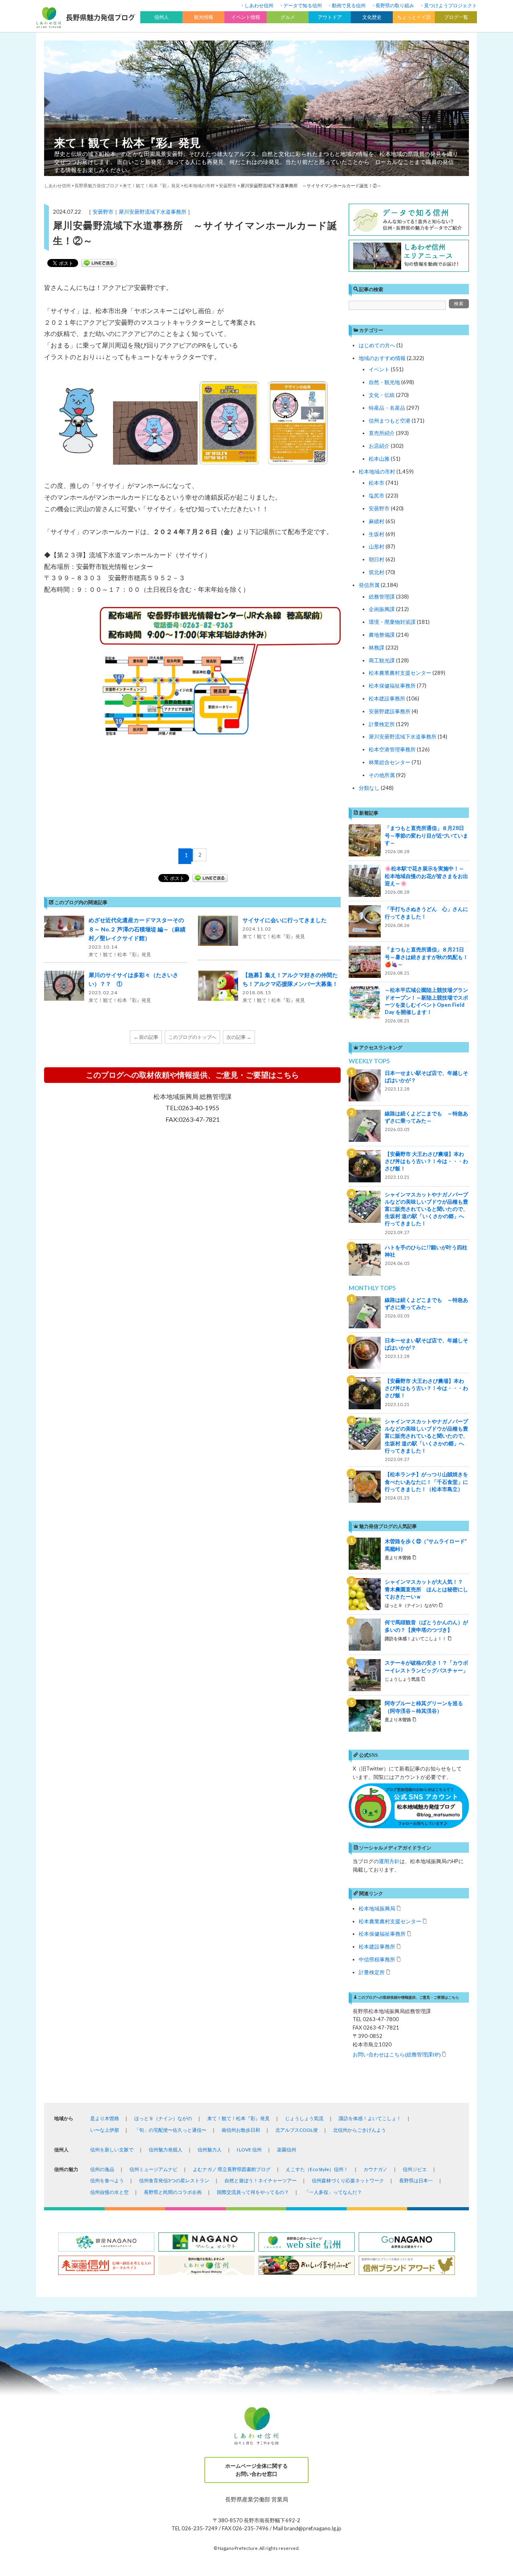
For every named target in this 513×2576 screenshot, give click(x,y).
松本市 (377, 483)
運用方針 (389, 1861)
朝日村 (377, 559)
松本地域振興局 (377, 1908)
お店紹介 (379, 446)
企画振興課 (382, 609)
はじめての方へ (377, 345)
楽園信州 (287, 2150)
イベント (379, 369)
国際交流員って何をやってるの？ (253, 2192)
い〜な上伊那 (105, 2130)
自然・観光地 (384, 382)
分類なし (369, 788)
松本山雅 (379, 459)
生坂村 (377, 534)
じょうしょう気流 (304, 2118)
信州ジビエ (415, 2169)
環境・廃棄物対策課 (392, 622)
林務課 (377, 648)
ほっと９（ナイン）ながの (163, 2118)
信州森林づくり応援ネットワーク (348, 2180)
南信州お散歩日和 (241, 2130)
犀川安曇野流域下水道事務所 (152, 212)
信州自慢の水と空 (109, 2192)
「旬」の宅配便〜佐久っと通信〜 (170, 2130)
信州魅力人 (210, 2150)
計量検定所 (382, 724)
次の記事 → (239, 1037)
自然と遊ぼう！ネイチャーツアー (261, 2180)
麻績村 (377, 521)
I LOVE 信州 (249, 2150)
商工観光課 (382, 660)
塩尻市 (377, 496)
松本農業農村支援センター (400, 673)
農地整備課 (382, 635)
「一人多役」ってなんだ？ (333, 2192)
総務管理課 (382, 597)
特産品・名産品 (387, 408)
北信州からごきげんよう (360, 2130)
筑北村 (377, 572)
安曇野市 (103, 212)
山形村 (377, 546)
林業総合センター (390, 762)
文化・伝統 (382, 395)
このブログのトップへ (192, 1037)
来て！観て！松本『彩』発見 (127, 142)
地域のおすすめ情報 (382, 358)
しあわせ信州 (259, 5)
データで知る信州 (303, 5)
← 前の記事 (146, 1037)
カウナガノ (376, 2169)
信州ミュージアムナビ (153, 2169)
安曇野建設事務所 (390, 711)
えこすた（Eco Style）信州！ (317, 2169)
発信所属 (369, 585)
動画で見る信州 (349, 5)
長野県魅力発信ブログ (97, 185)
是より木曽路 (105, 2118)
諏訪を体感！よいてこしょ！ (370, 2118)
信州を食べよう (107, 2180)
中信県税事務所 (377, 1959)
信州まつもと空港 (390, 421)
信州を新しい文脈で (112, 2150)
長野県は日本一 (416, 2180)
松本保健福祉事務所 (392, 686)
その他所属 (382, 775)
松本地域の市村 (377, 471)
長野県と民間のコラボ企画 (173, 2192)
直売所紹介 (382, 433)
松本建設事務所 (387, 698)
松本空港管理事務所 (392, 749)
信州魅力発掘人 (166, 2150)
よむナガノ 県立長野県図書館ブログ (232, 2169)
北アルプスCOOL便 (297, 2130)
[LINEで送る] (99, 263)
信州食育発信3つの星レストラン (174, 2180)
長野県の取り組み (395, 5)
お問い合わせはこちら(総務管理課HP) (397, 2054)
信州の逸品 (102, 2169)
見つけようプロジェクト (450, 5)
